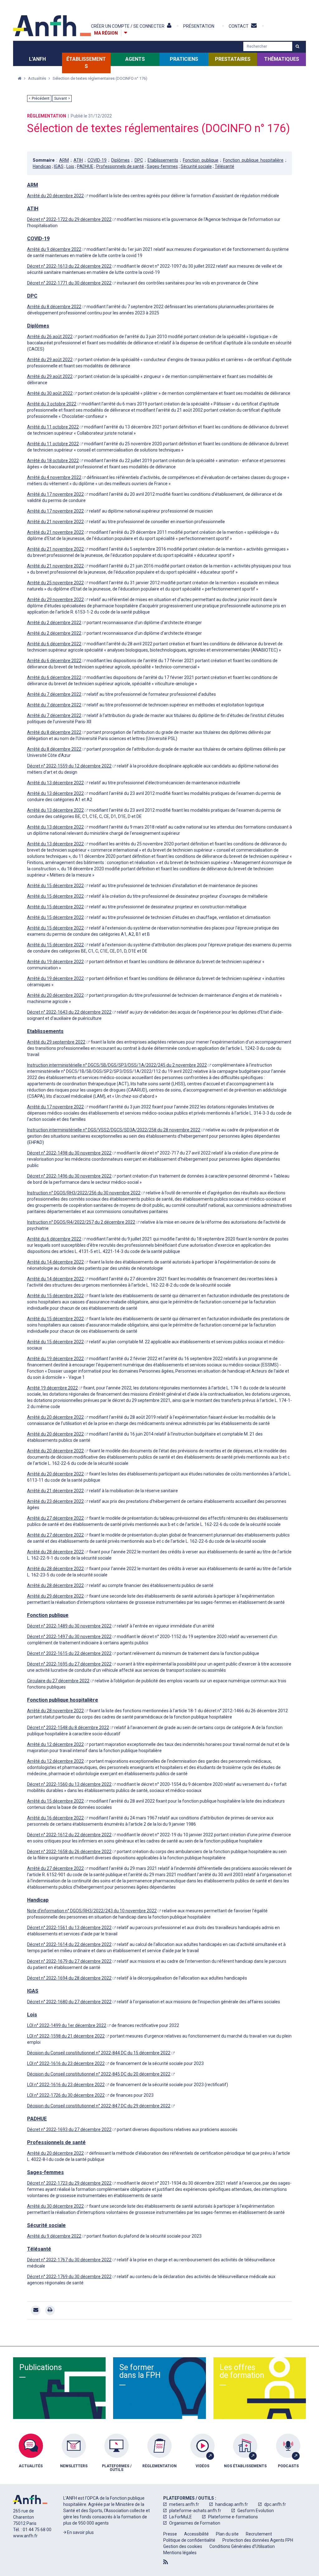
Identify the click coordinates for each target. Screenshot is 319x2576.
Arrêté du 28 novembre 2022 (55, 1711)
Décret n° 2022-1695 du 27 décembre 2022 (69, 1664)
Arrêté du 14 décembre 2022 (55, 1262)
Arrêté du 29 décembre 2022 (55, 1596)
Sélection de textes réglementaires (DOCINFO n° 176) (100, 78)
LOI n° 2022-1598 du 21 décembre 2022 (66, 2036)
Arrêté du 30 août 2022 (50, 393)
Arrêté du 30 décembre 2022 (55, 2206)
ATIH (78, 160)
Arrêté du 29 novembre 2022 (55, 600)
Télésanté (224, 166)
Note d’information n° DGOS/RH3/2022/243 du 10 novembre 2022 (92, 1911)
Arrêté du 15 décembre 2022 (55, 886)
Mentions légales (180, 2553)
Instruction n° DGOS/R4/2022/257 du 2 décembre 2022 (81, 1222)
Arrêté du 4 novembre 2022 (54, 477)
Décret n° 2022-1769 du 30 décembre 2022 (69, 2277)
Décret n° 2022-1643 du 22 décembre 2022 (69, 1012)
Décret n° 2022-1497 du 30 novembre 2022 (69, 1637)
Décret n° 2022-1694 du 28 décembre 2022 (69, 1978)
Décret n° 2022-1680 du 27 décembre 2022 (69, 2002)
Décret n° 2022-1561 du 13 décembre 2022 (69, 1928)
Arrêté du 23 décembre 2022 (55, 1501)
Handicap (42, 166)
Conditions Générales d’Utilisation (242, 2546)
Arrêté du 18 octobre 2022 (53, 461)
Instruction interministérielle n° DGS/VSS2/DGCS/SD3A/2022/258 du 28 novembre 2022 (114, 1130)
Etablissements (163, 160)
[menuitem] (31, 2457)
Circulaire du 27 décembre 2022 (58, 1681)
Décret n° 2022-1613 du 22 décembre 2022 (69, 266)
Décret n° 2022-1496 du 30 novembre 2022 (69, 1176)
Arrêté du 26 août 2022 (50, 337)
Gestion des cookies (183, 2546)
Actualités (38, 78)
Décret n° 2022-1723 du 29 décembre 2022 (69, 2183)
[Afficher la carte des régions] (126, 33)
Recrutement (259, 2534)
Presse (170, 2534)
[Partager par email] (36, 2310)
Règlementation (47, 116)
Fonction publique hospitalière (253, 160)
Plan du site (227, 2534)
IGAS (59, 166)
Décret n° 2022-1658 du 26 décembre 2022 (69, 1852)
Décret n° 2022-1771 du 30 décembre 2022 (69, 283)
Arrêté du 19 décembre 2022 (55, 962)
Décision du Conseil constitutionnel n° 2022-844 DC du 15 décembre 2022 (99, 2053)
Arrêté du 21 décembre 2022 (55, 1491)
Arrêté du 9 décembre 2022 (54, 249)
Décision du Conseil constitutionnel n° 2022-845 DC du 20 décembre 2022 (99, 2074)
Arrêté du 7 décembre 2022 (54, 694)
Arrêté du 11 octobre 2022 (53, 427)
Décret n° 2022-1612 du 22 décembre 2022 (69, 1835)
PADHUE (85, 166)
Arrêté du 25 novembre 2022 (55, 583)
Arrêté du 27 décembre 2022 (55, 1518)
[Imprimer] (50, 2310)
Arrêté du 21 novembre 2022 (55, 522)
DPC (139, 160)
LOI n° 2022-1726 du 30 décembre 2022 (66, 2095)
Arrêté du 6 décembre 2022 (54, 644)
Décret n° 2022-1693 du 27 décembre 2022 (69, 2129)
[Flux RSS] (166, 2562)
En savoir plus (80, 2532)
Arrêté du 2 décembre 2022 (54, 623)
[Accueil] (52, 26)
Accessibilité (196, 2534)
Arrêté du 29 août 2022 (50, 360)
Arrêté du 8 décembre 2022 (54, 307)
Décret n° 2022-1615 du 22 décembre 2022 (69, 1653)
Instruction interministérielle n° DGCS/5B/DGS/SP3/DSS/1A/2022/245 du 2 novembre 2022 (117, 1065)
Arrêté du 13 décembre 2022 (55, 783)
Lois (70, 166)
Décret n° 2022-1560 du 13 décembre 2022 (69, 1784)
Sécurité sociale (196, 166)
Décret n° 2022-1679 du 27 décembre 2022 (69, 1961)
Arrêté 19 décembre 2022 (52, 1388)
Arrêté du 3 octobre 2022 (52, 404)
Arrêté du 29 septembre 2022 (56, 1042)
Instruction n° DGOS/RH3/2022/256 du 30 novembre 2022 (84, 1193)
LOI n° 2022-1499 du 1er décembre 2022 (67, 2025)
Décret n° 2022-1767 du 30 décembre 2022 (69, 2260)
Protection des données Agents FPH (258, 2540)
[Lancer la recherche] (297, 46)
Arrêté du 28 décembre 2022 (55, 1552)
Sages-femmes (162, 166)
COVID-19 (97, 160)
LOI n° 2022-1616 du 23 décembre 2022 (66, 2063)
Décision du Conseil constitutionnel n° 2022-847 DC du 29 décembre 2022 (99, 2106)
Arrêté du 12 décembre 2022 (55, 1744)
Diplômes (120, 160)
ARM (64, 160)
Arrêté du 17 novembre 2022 (55, 494)
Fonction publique (201, 160)
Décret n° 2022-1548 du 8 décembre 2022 (68, 1728)
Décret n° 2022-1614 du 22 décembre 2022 (69, 1944)
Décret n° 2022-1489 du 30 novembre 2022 (69, 1626)
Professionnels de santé (120, 166)
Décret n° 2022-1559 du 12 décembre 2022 (69, 766)
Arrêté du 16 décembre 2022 (55, 1818)
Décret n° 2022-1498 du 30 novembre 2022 (69, 1153)
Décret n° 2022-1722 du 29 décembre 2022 (69, 219)
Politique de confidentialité (189, 2540)
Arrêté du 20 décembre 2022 (55, 196)
